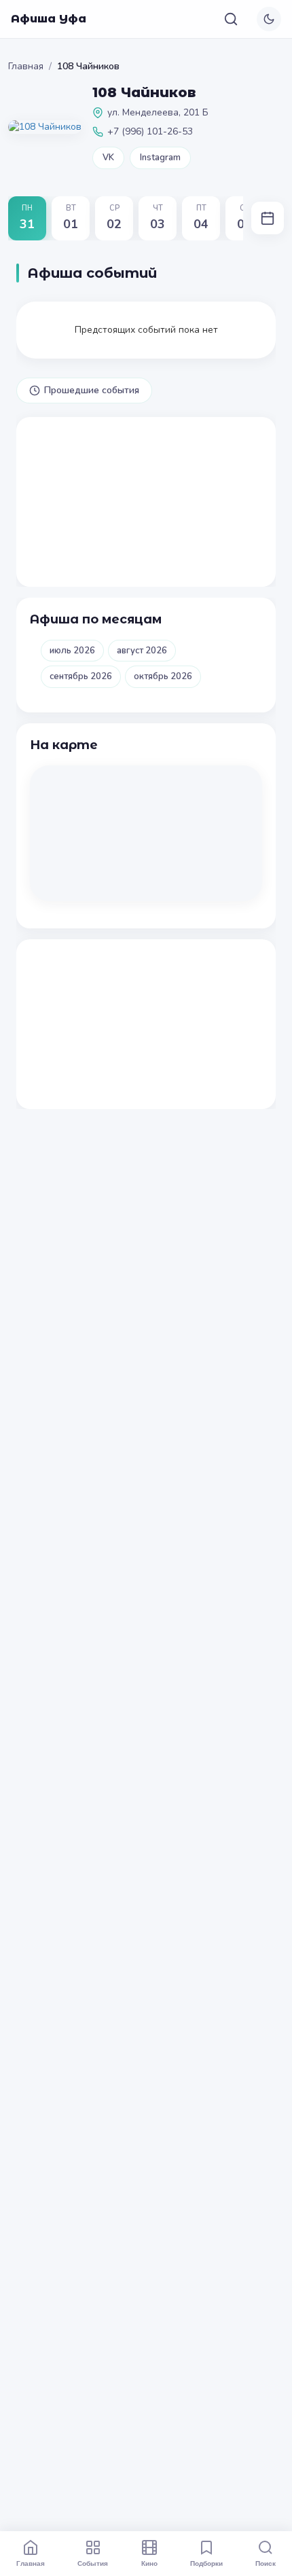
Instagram (160, 158)
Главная (26, 66)
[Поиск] (231, 19)
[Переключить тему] (269, 19)
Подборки (206, 2563)
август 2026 (142, 651)
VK (108, 158)
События (93, 2563)
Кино (149, 2563)
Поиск (266, 2563)
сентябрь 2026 (81, 676)
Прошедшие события (92, 390)
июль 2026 (72, 651)
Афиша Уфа (49, 19)
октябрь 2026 (163, 676)
